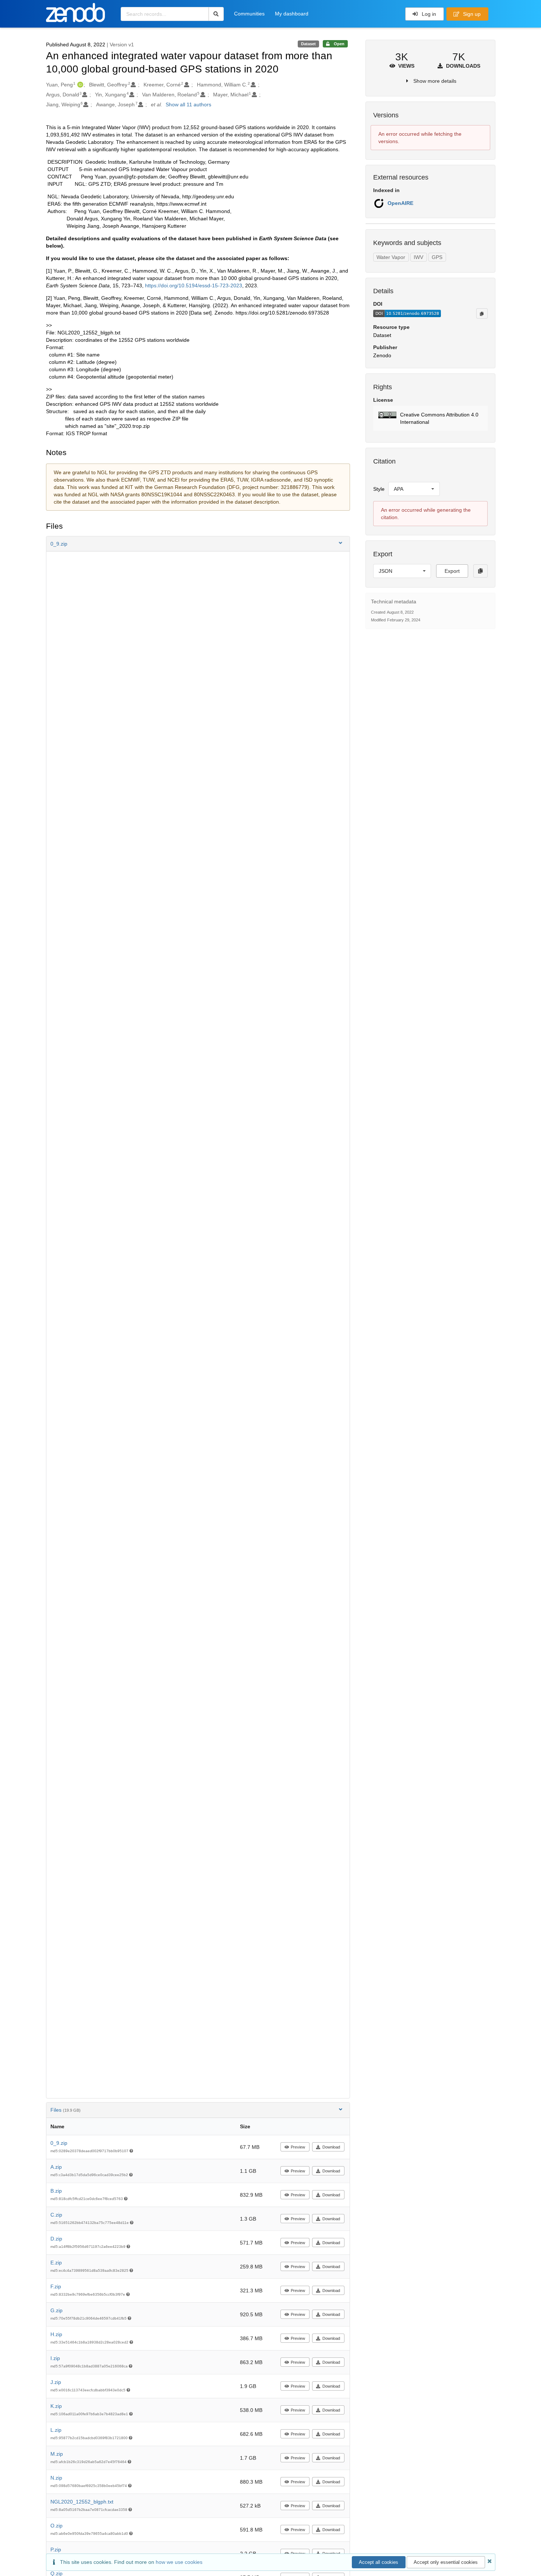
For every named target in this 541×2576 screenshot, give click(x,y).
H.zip (56, 2334)
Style (379, 489)
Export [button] (452, 571)
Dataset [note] (308, 44)
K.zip (56, 2406)
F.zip (56, 2286)
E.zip (56, 2263)
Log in (428, 14)
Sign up (471, 14)
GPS (437, 257)
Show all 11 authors (188, 104)
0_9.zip (59, 2143)
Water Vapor (391, 257)
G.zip (56, 2310)
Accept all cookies (379, 2562)
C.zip (56, 2215)
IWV (418, 257)
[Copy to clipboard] (482, 313)
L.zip (56, 2430)
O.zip (56, 2526)
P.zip (56, 2550)
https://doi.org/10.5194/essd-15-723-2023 (194, 285)
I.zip (55, 2358)
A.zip (56, 2167)
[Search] (216, 14)
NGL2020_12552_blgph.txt (82, 2502)
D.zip (56, 2239)
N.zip (56, 2478)
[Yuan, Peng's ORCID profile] (79, 85)
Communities (249, 14)
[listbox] (414, 489)
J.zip (56, 2382)
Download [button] (331, 2147)
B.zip (56, 2191)
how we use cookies (179, 2562)
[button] (198, 544)
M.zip (57, 2454)
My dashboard (292, 14)
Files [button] (66, 2110)
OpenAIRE (400, 203)
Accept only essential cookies (446, 2562)
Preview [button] (298, 2147)
